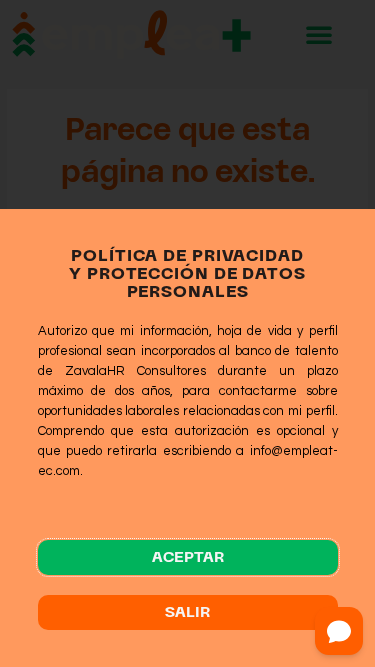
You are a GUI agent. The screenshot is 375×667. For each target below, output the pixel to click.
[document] (187, 333)
